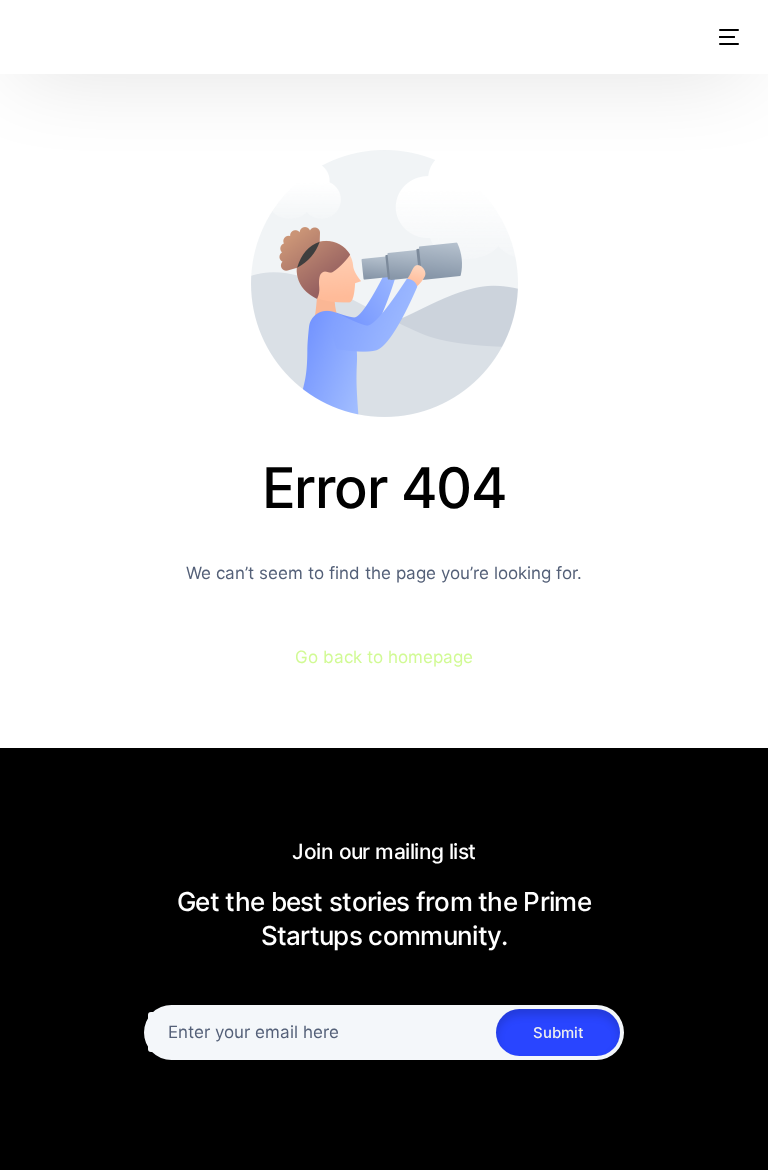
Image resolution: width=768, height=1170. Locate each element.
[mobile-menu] (719, 37)
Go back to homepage (384, 657)
